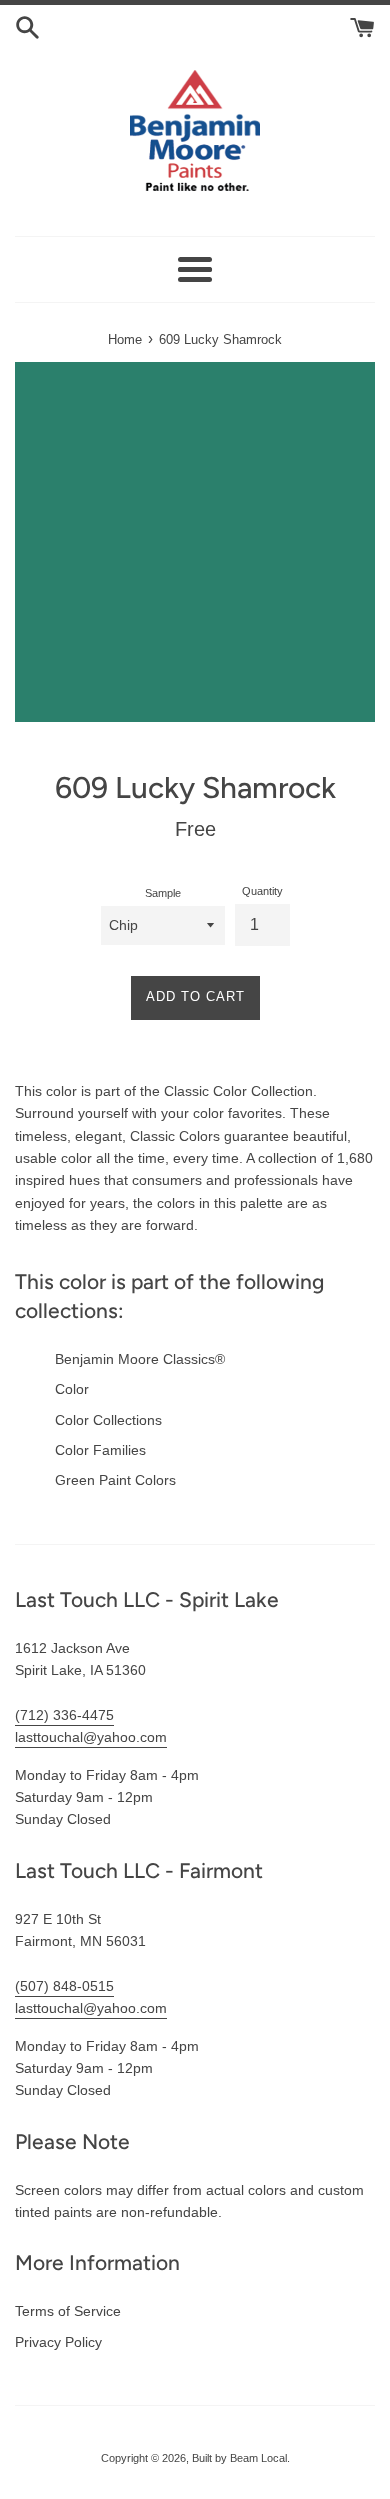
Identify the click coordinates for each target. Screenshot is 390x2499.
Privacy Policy (58, 2342)
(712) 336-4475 (64, 1715)
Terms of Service (68, 2311)
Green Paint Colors (115, 1480)
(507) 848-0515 (64, 1986)
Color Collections (108, 1420)
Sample (163, 893)
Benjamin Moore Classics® (140, 1359)
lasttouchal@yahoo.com (91, 1737)
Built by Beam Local (239, 2458)
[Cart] (362, 26)
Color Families (100, 1450)
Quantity (262, 891)
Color (72, 1389)
